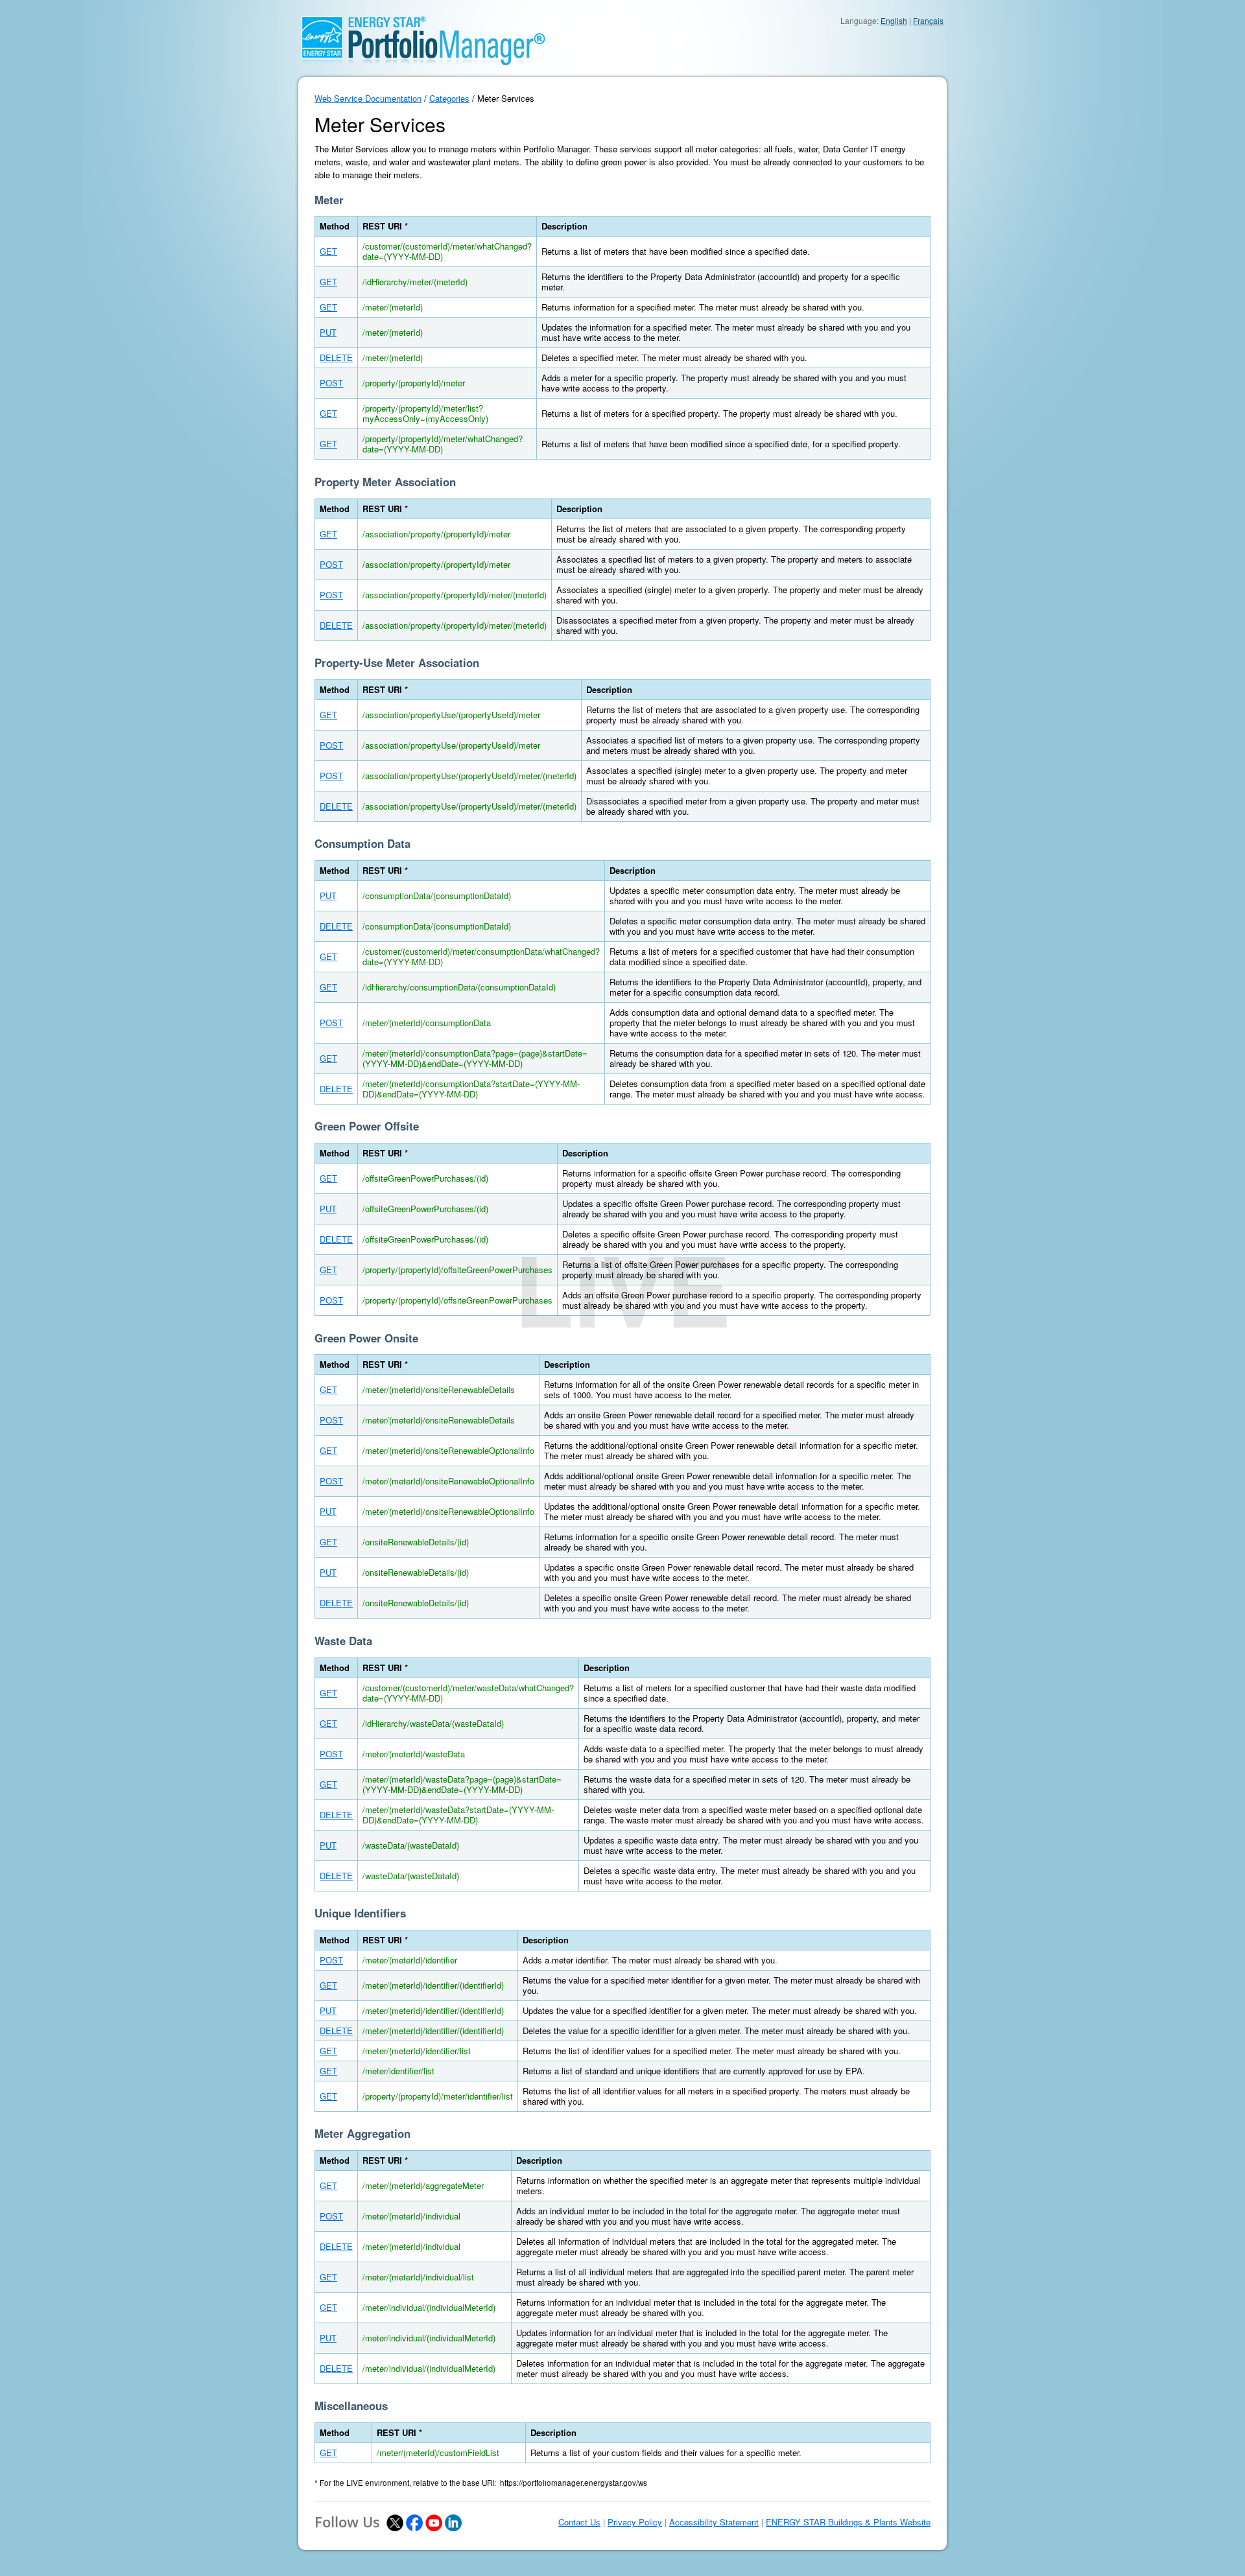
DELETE (336, 357)
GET (328, 251)
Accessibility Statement (714, 2522)
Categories (449, 98)
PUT (328, 332)
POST (331, 383)
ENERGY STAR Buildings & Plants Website (848, 2522)
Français (928, 20)
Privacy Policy (635, 2522)
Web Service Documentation (368, 98)
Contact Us (579, 2522)
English (894, 20)
